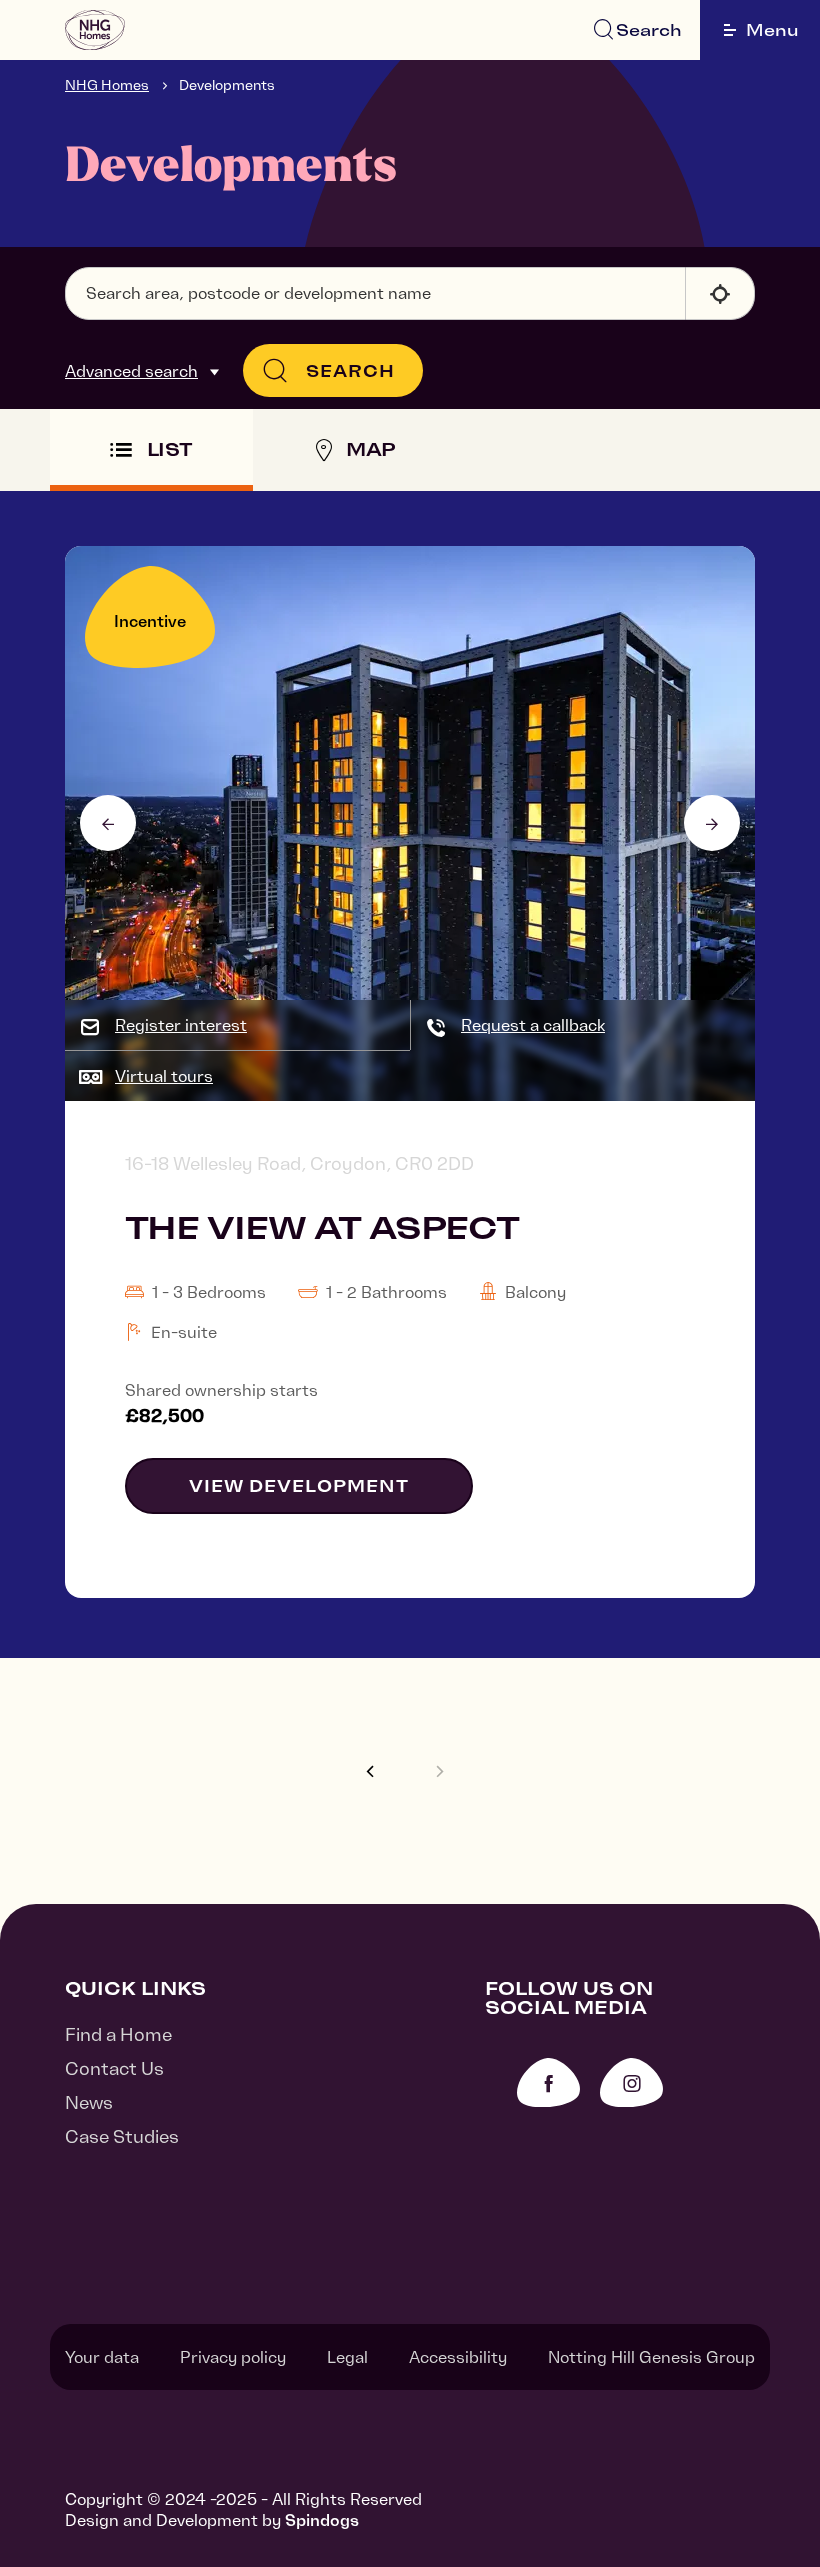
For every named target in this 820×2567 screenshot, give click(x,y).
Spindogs (322, 2520)
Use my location (720, 293)
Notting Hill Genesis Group (651, 2357)
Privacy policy (233, 2357)
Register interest (181, 1025)
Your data (102, 2357)
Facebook (548, 2082)
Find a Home (118, 2034)
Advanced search (131, 371)
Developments (227, 85)
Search (649, 30)
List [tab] (170, 449)
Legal (347, 2357)
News (89, 2102)
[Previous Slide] (108, 823)
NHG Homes (107, 85)
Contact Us (114, 2068)
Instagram (631, 2082)
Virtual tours (164, 1076)
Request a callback (533, 1025)
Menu (772, 30)
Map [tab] (371, 449)
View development (299, 1486)
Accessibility (458, 2357)
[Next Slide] (712, 823)
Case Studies (122, 2136)
